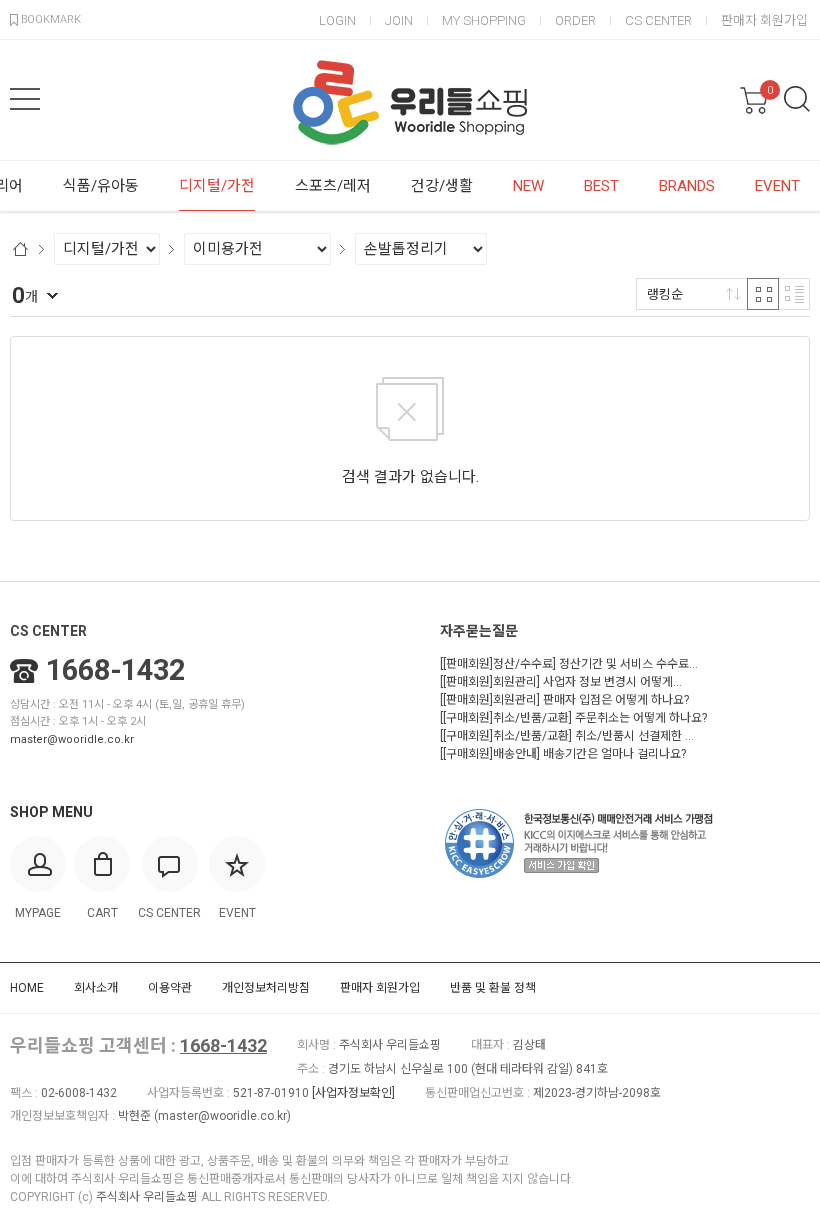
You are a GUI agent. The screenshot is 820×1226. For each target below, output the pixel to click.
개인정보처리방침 (266, 988)
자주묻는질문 (479, 631)
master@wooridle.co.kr (72, 739)
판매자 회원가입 (764, 20)
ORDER (575, 20)
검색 (797, 99)
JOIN (399, 20)
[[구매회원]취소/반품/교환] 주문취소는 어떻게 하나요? (573, 718)
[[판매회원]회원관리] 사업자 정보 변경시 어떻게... (561, 682)
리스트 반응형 (794, 294)
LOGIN (337, 20)
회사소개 (96, 988)
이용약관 (170, 988)
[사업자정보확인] (353, 1093)
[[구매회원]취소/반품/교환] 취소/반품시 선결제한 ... (567, 736)
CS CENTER (658, 20)
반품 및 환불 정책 (493, 988)
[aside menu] (25, 99)
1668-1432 (115, 670)
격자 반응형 (763, 294)
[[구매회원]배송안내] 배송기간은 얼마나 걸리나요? (563, 754)
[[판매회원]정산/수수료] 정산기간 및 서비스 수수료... (569, 664)
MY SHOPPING (484, 20)
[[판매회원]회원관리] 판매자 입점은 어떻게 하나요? (564, 700)
